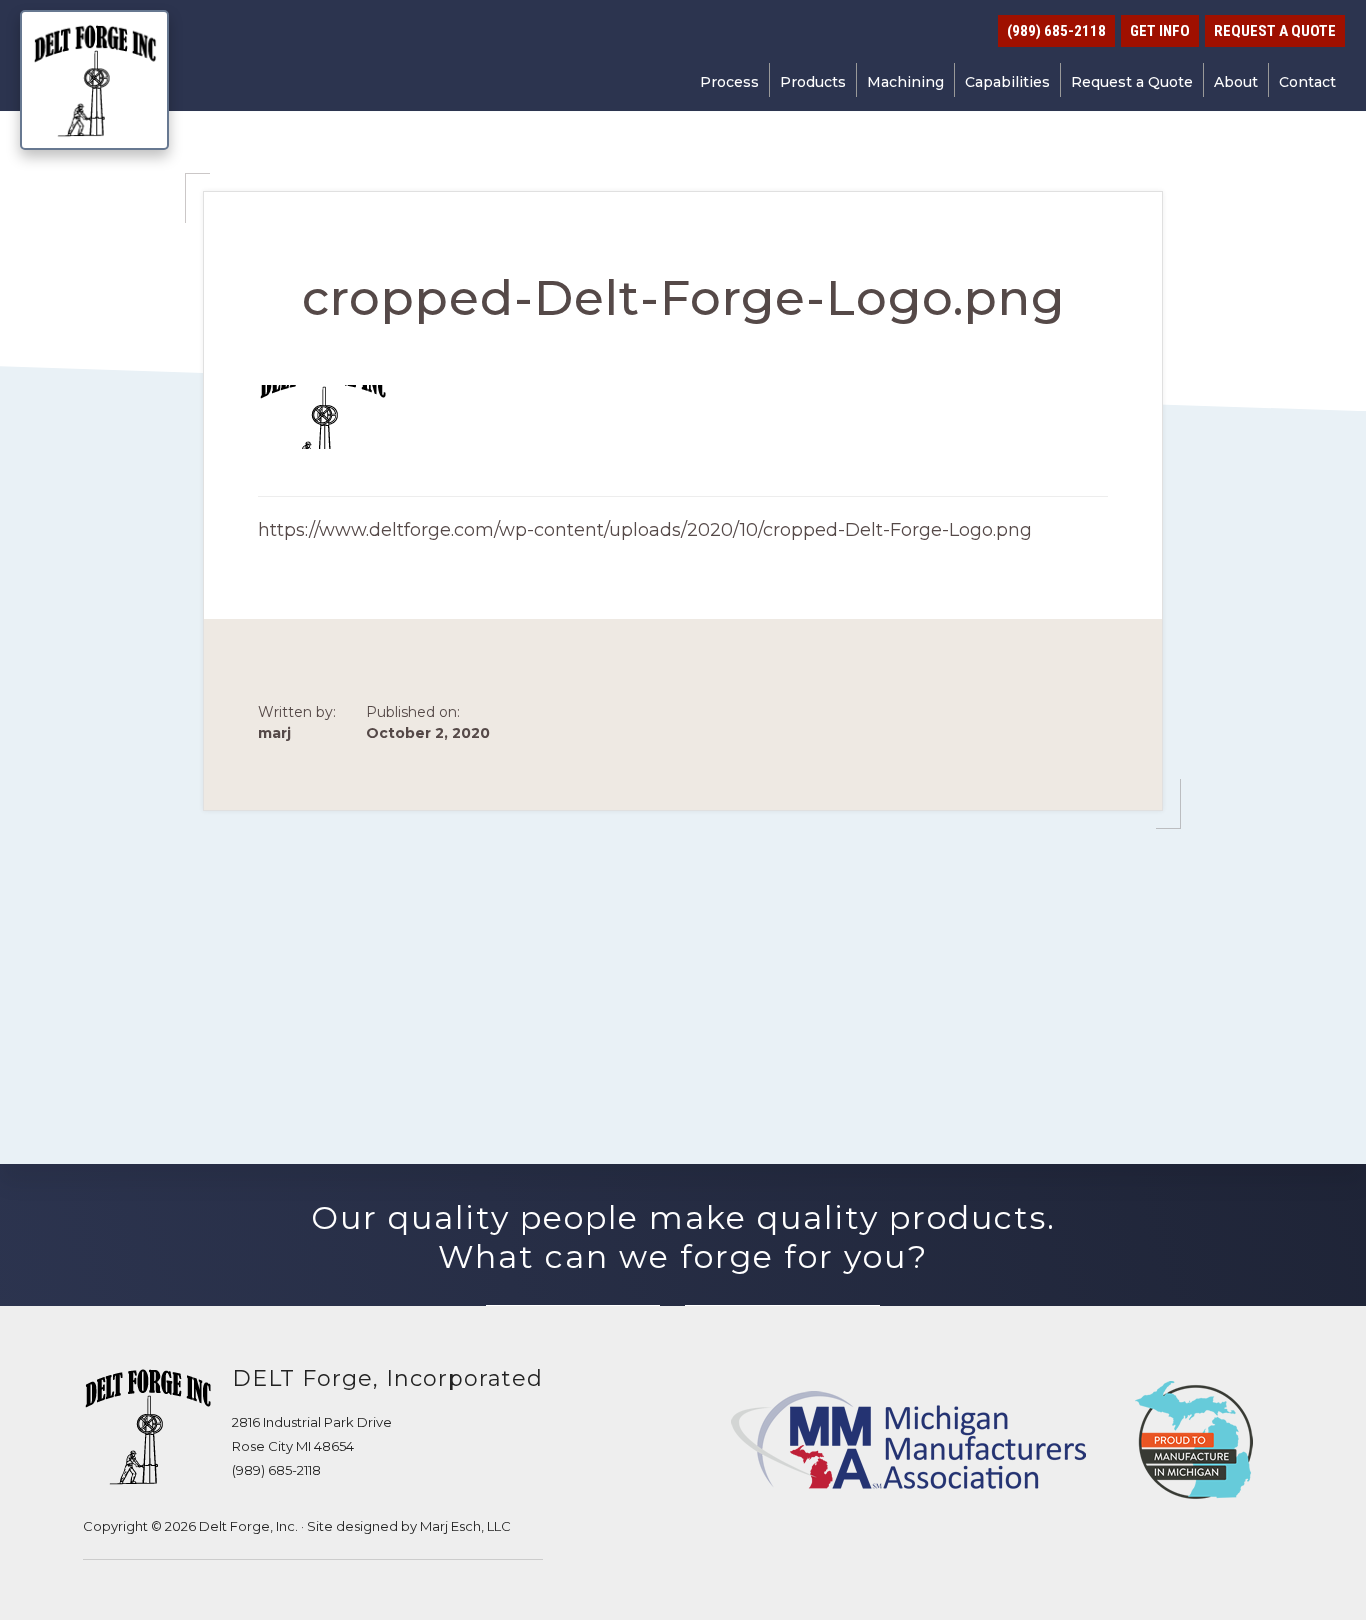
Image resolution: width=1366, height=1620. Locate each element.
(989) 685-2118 (276, 1470)
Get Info (1160, 31)
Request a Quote (1275, 31)
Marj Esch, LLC (465, 1526)
